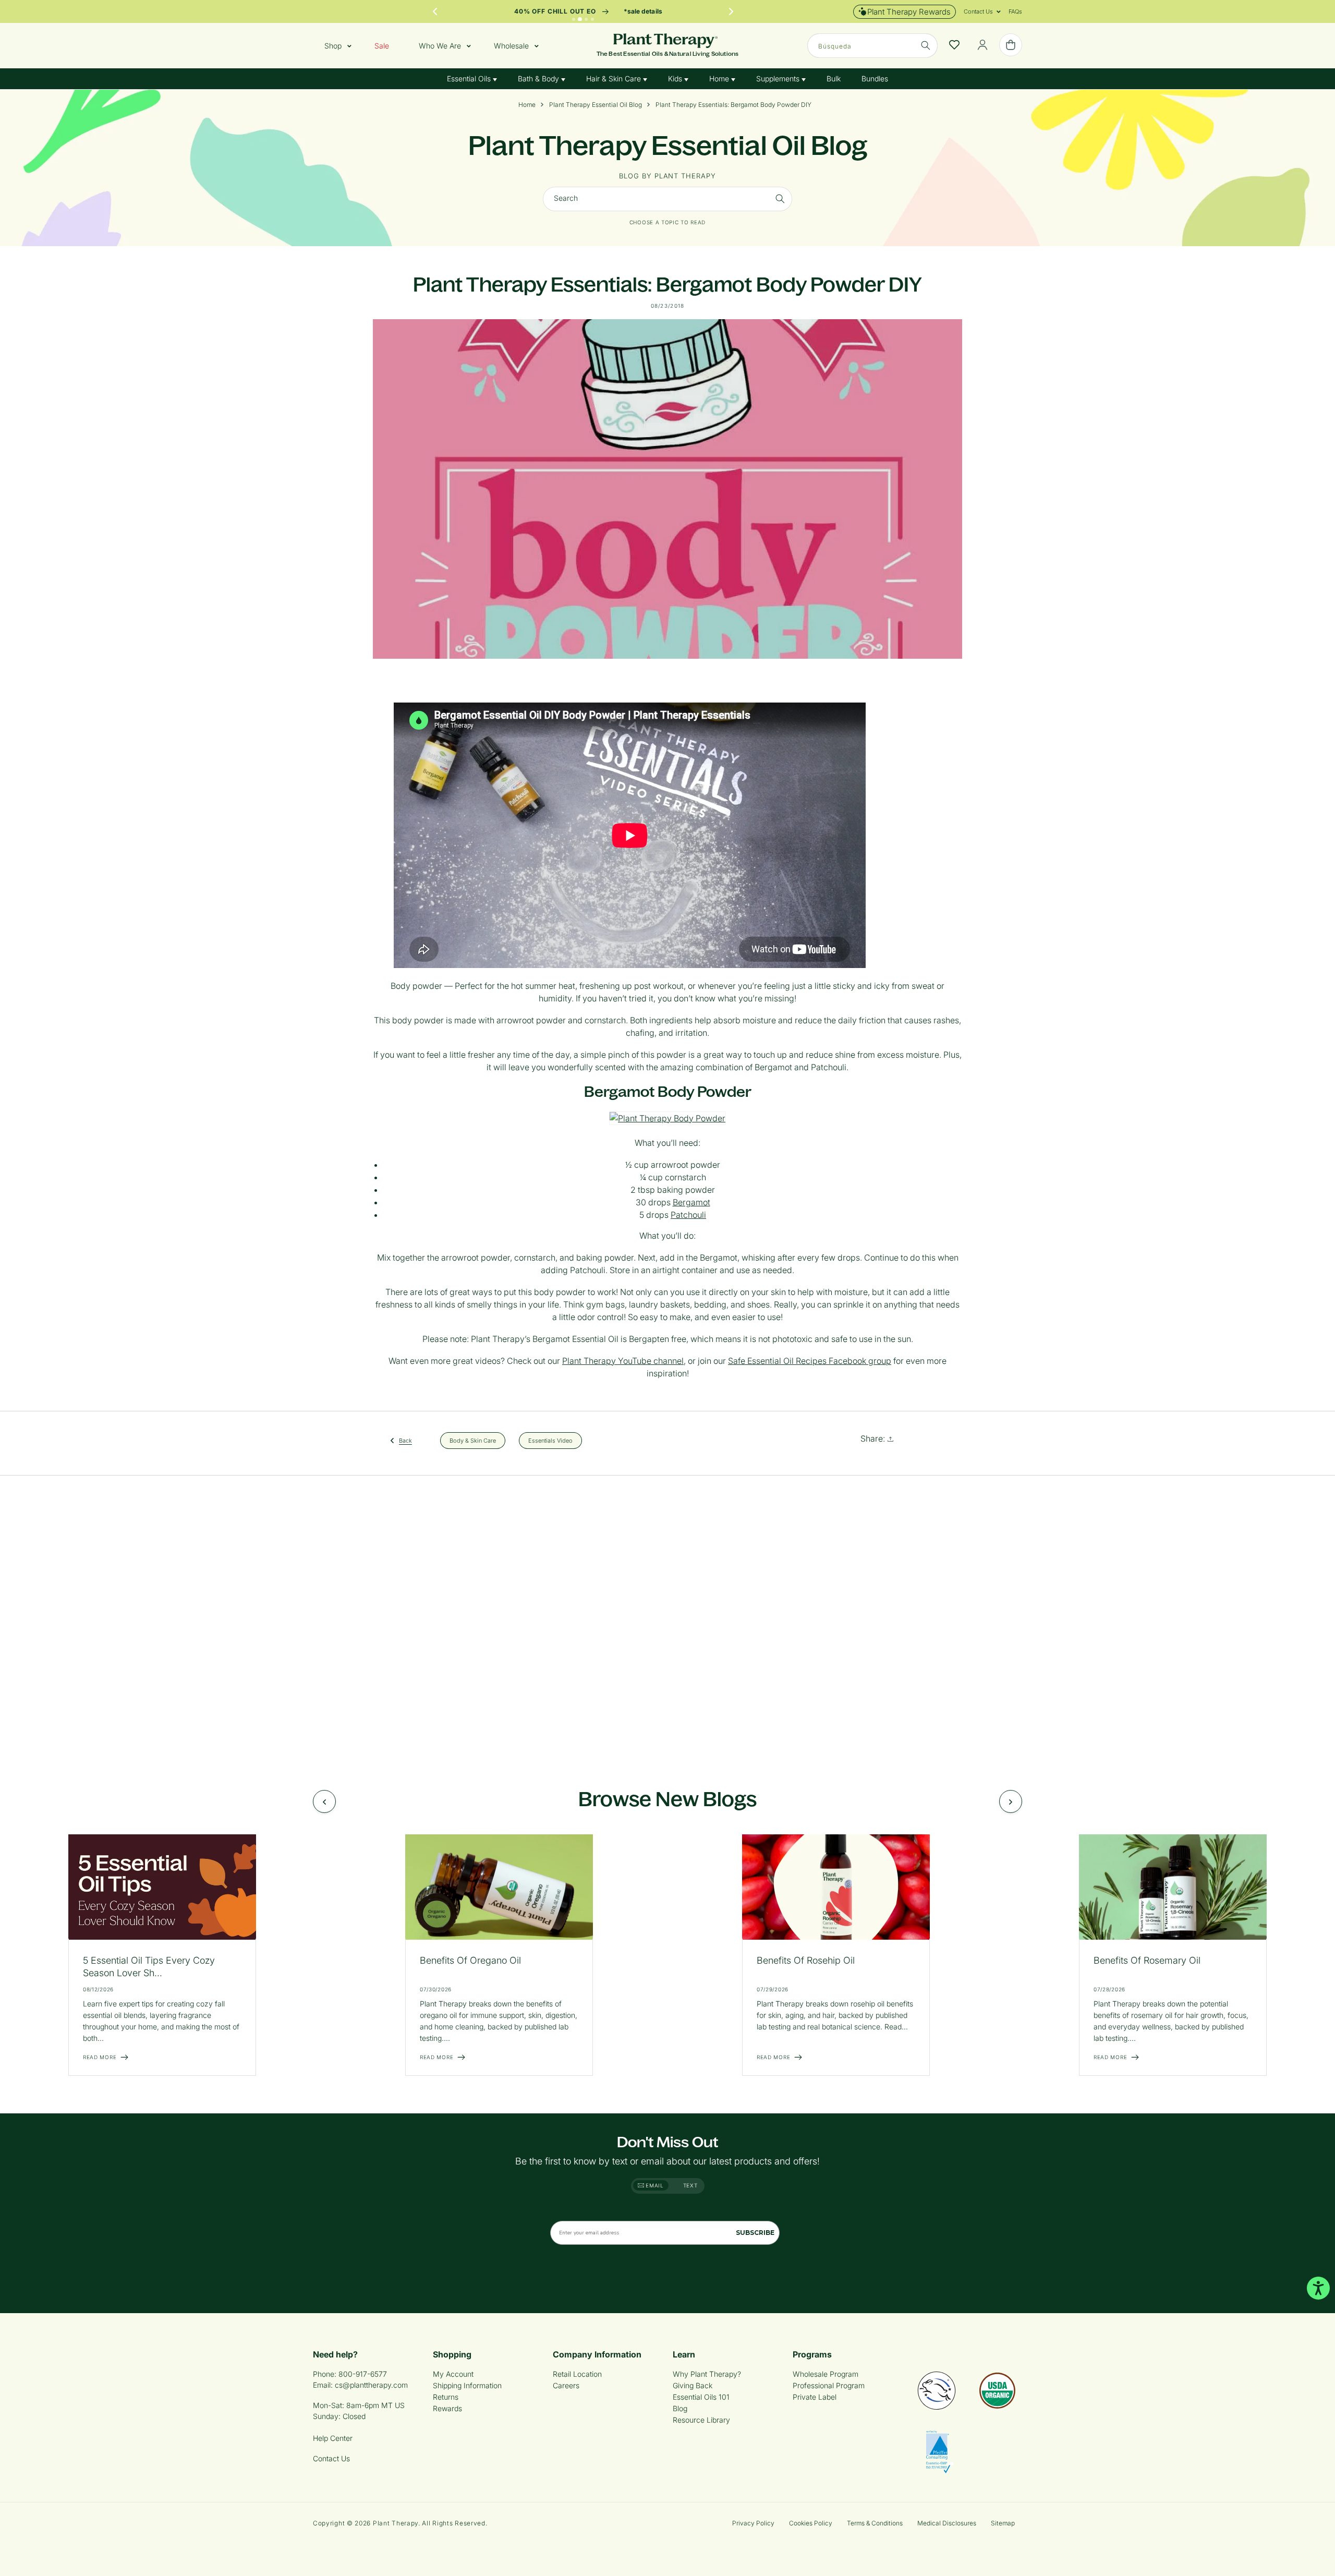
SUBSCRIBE (755, 2233)
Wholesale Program (826, 2374)
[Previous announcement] (435, 11)
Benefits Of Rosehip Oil (806, 1960)
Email (654, 2185)
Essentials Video (550, 1440)
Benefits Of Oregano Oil (470, 1960)
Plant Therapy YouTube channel (623, 1361)
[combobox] (872, 46)
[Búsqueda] (926, 45)
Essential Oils (470, 78)
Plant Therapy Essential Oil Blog (596, 105)
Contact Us (331, 2458)
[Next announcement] (731, 11)
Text (690, 2185)
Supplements (779, 78)
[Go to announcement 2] (580, 19)
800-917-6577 (363, 2374)
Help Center (333, 2438)
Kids (676, 78)
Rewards (447, 2408)
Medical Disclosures (947, 2523)
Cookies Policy (811, 2523)
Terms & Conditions (875, 2523)
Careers (566, 2385)
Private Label (815, 2397)
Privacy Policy (753, 2523)
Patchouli (688, 1215)
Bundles (875, 78)
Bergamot (691, 1202)
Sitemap (1003, 2523)
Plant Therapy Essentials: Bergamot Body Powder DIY (733, 105)
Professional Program (829, 2385)
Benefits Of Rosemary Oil (1147, 1960)
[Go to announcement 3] (586, 19)
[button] (978, 11)
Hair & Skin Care (615, 78)
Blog (680, 2408)
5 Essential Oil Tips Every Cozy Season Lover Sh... (149, 1967)
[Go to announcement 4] (592, 19)
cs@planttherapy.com (371, 2385)
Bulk (834, 78)
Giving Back (693, 2385)
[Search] (780, 199)
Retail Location (577, 2374)
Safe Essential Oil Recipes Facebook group (810, 1361)
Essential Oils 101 (701, 2397)
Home (720, 78)
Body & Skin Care (473, 1440)
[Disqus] (667, 1620)
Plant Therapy (396, 2523)
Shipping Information (467, 2385)
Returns (446, 2397)
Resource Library (701, 2420)
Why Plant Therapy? (707, 2374)
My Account (453, 2374)
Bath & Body (539, 78)
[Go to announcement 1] (574, 19)
